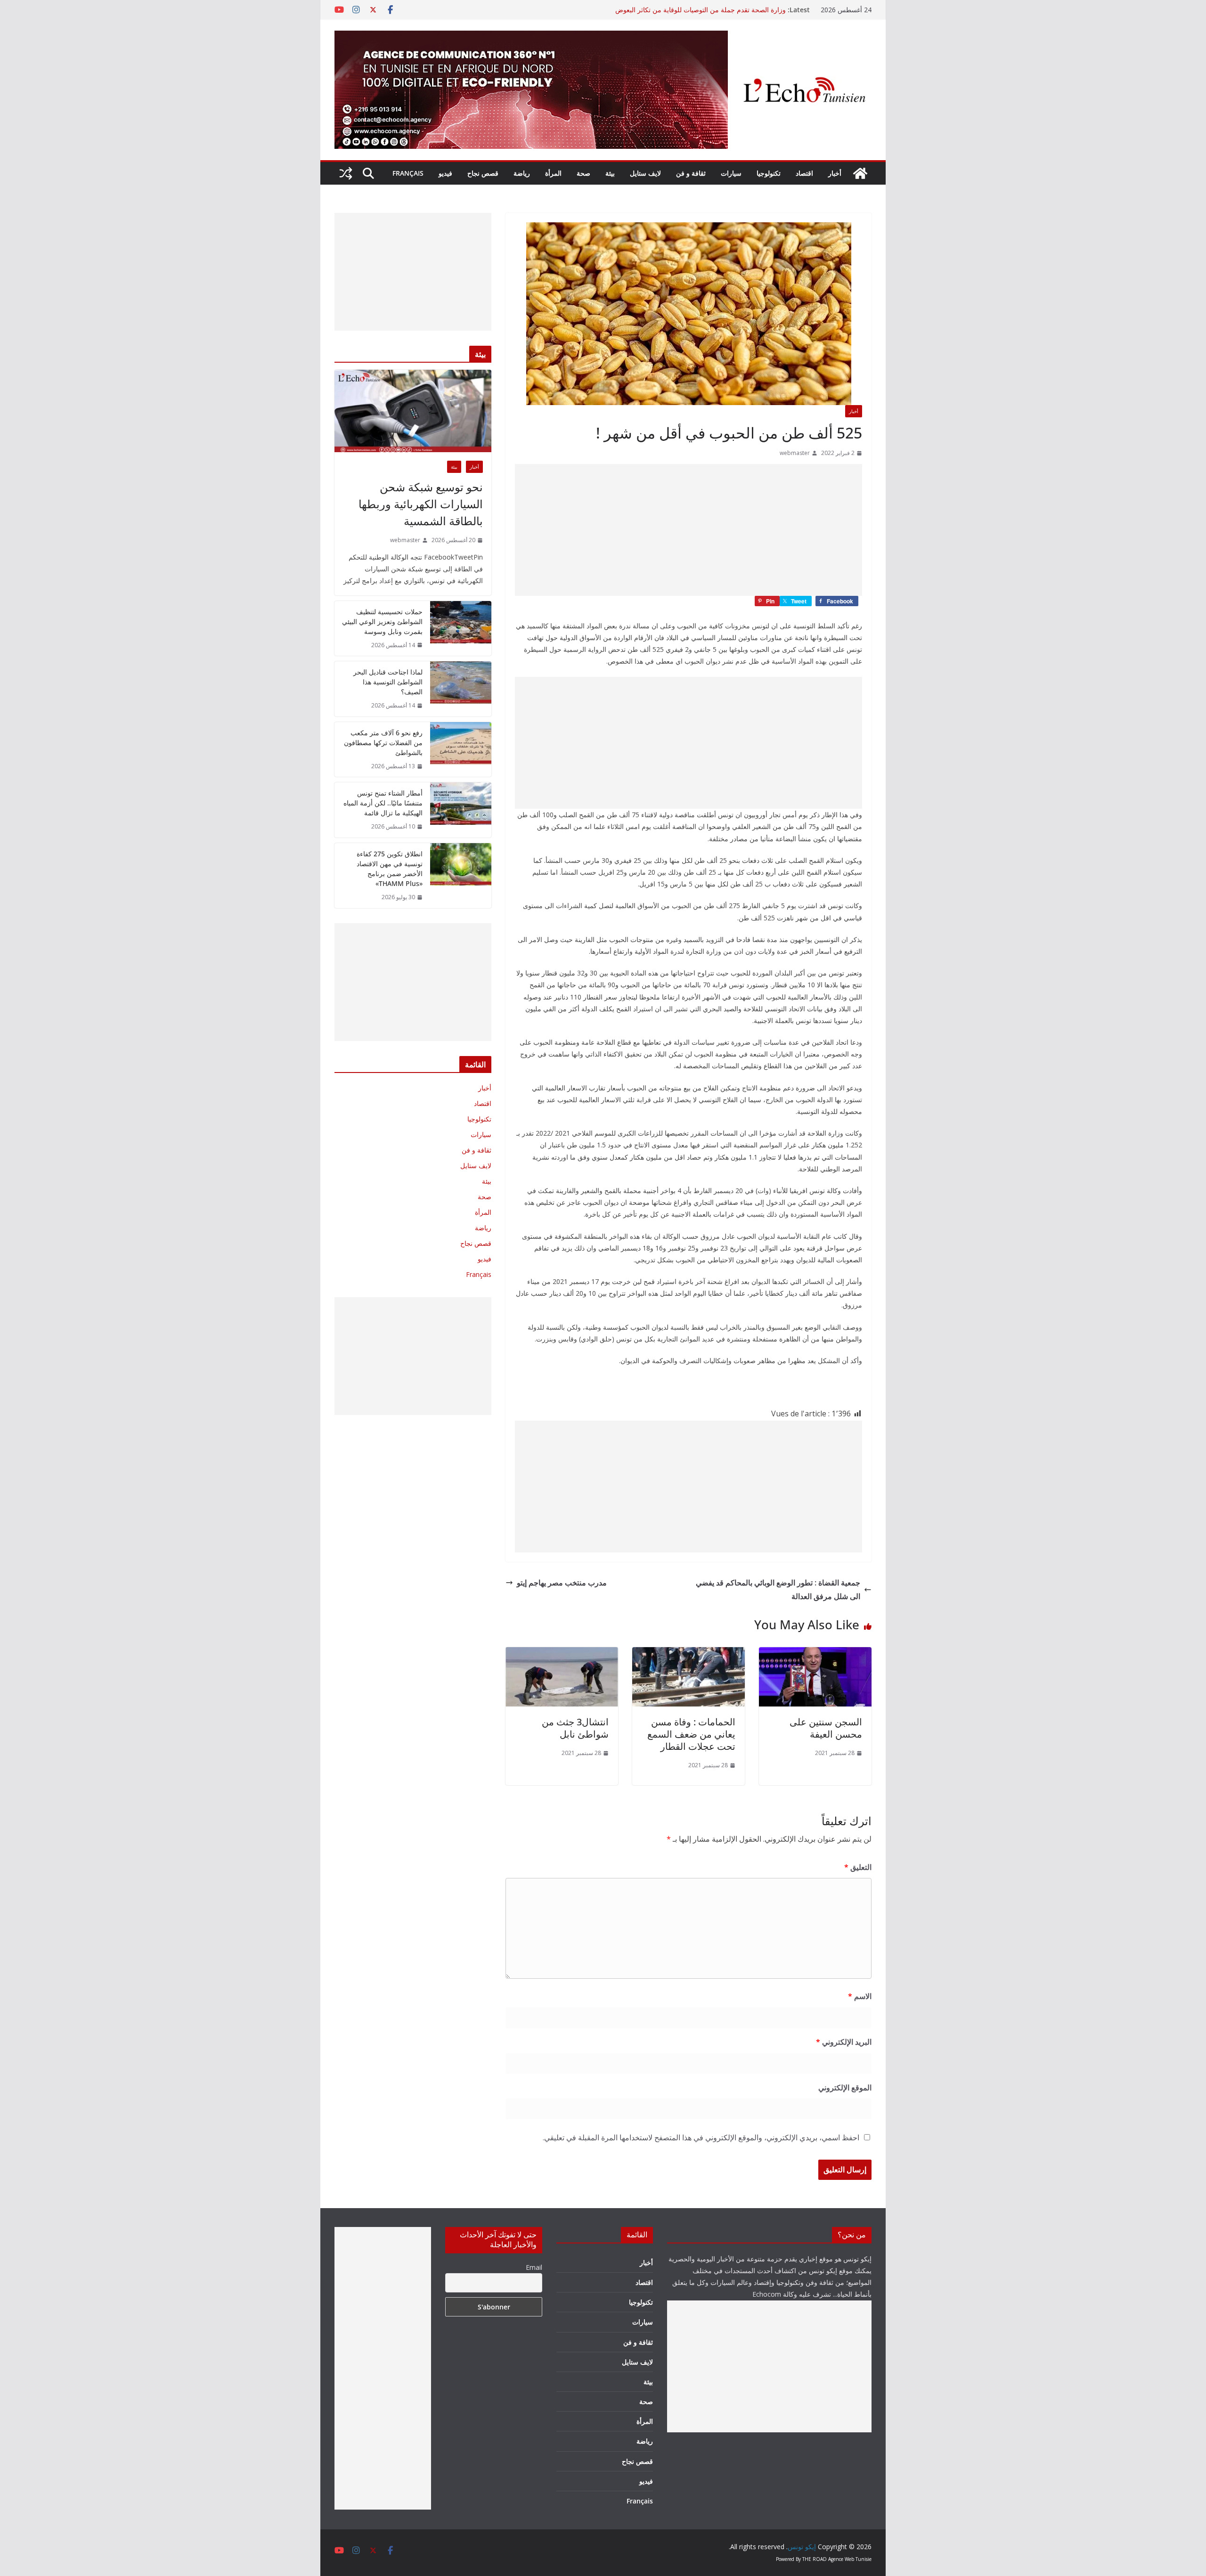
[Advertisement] (689, 530)
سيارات (731, 173)
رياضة (522, 173)
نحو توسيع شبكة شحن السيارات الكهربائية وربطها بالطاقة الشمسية (421, 504)
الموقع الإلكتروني (845, 2088)
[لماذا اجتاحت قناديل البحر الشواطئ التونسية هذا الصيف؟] (461, 689)
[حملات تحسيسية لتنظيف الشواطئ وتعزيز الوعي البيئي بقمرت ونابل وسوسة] (461, 629)
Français (408, 173)
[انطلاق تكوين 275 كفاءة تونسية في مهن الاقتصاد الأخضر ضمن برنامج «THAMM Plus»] (461, 876)
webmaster (795, 453)
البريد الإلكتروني (844, 2042)
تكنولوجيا (769, 173)
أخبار (835, 173)
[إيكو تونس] (860, 173)
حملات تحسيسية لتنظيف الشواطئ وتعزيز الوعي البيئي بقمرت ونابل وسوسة (382, 622)
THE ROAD (815, 2559)
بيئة (610, 173)
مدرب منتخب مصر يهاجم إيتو (562, 1583)
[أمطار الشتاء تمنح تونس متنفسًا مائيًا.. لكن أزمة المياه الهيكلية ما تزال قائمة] (461, 810)
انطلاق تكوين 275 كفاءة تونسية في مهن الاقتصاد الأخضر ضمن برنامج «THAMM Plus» (390, 869)
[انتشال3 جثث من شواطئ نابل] (562, 1654)
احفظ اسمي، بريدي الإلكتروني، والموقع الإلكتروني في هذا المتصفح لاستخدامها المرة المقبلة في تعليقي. (701, 2137)
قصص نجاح (483, 173)
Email (534, 2267)
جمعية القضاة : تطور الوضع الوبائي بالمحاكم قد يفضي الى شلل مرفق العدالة (778, 1589)
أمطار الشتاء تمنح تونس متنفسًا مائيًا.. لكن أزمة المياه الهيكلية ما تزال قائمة (383, 803)
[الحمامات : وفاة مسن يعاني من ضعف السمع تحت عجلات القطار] (689, 1654)
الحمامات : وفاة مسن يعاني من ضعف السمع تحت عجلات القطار (691, 1734)
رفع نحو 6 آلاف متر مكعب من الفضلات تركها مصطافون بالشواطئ (383, 743)
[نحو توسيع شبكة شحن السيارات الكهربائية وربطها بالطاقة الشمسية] (413, 411)
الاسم (860, 1996)
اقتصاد (804, 173)
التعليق (858, 1867)
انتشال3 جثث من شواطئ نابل (575, 1728)
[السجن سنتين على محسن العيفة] (815, 1654)
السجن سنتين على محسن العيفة (826, 1728)
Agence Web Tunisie (850, 2559)
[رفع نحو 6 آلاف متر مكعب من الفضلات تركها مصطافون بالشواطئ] (461, 750)
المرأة (553, 173)
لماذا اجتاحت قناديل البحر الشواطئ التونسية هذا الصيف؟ (388, 682)
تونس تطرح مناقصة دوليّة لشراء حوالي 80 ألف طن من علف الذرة (694, 10)
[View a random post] (346, 173)
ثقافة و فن (691, 173)
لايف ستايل (645, 173)
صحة (583, 173)
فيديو (445, 173)
